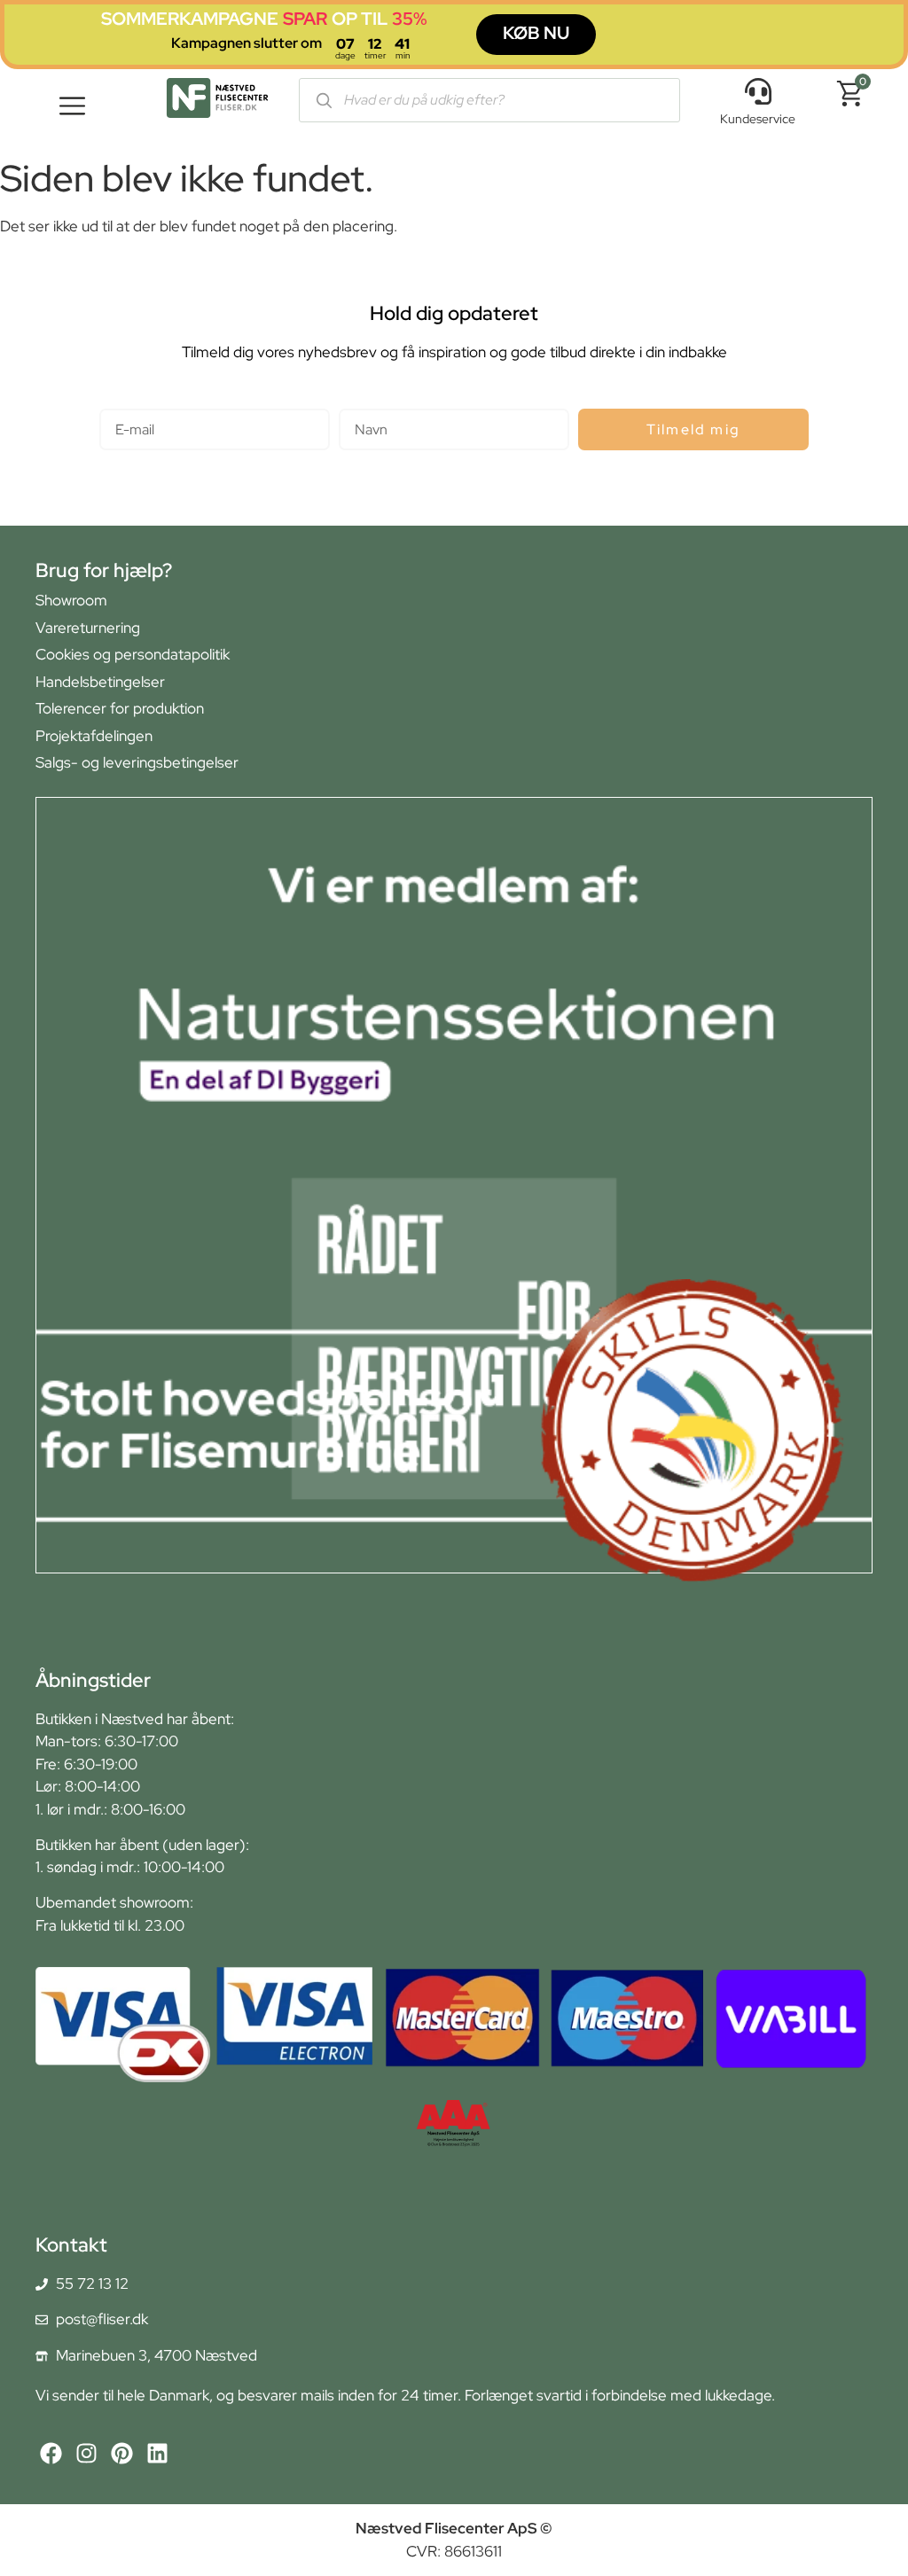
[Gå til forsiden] (217, 101)
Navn (356, 401)
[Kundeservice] (758, 91)
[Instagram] (86, 2453)
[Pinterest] (122, 2453)
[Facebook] (51, 2453)
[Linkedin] (157, 2453)
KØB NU (536, 33)
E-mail (120, 401)
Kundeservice (758, 119)
